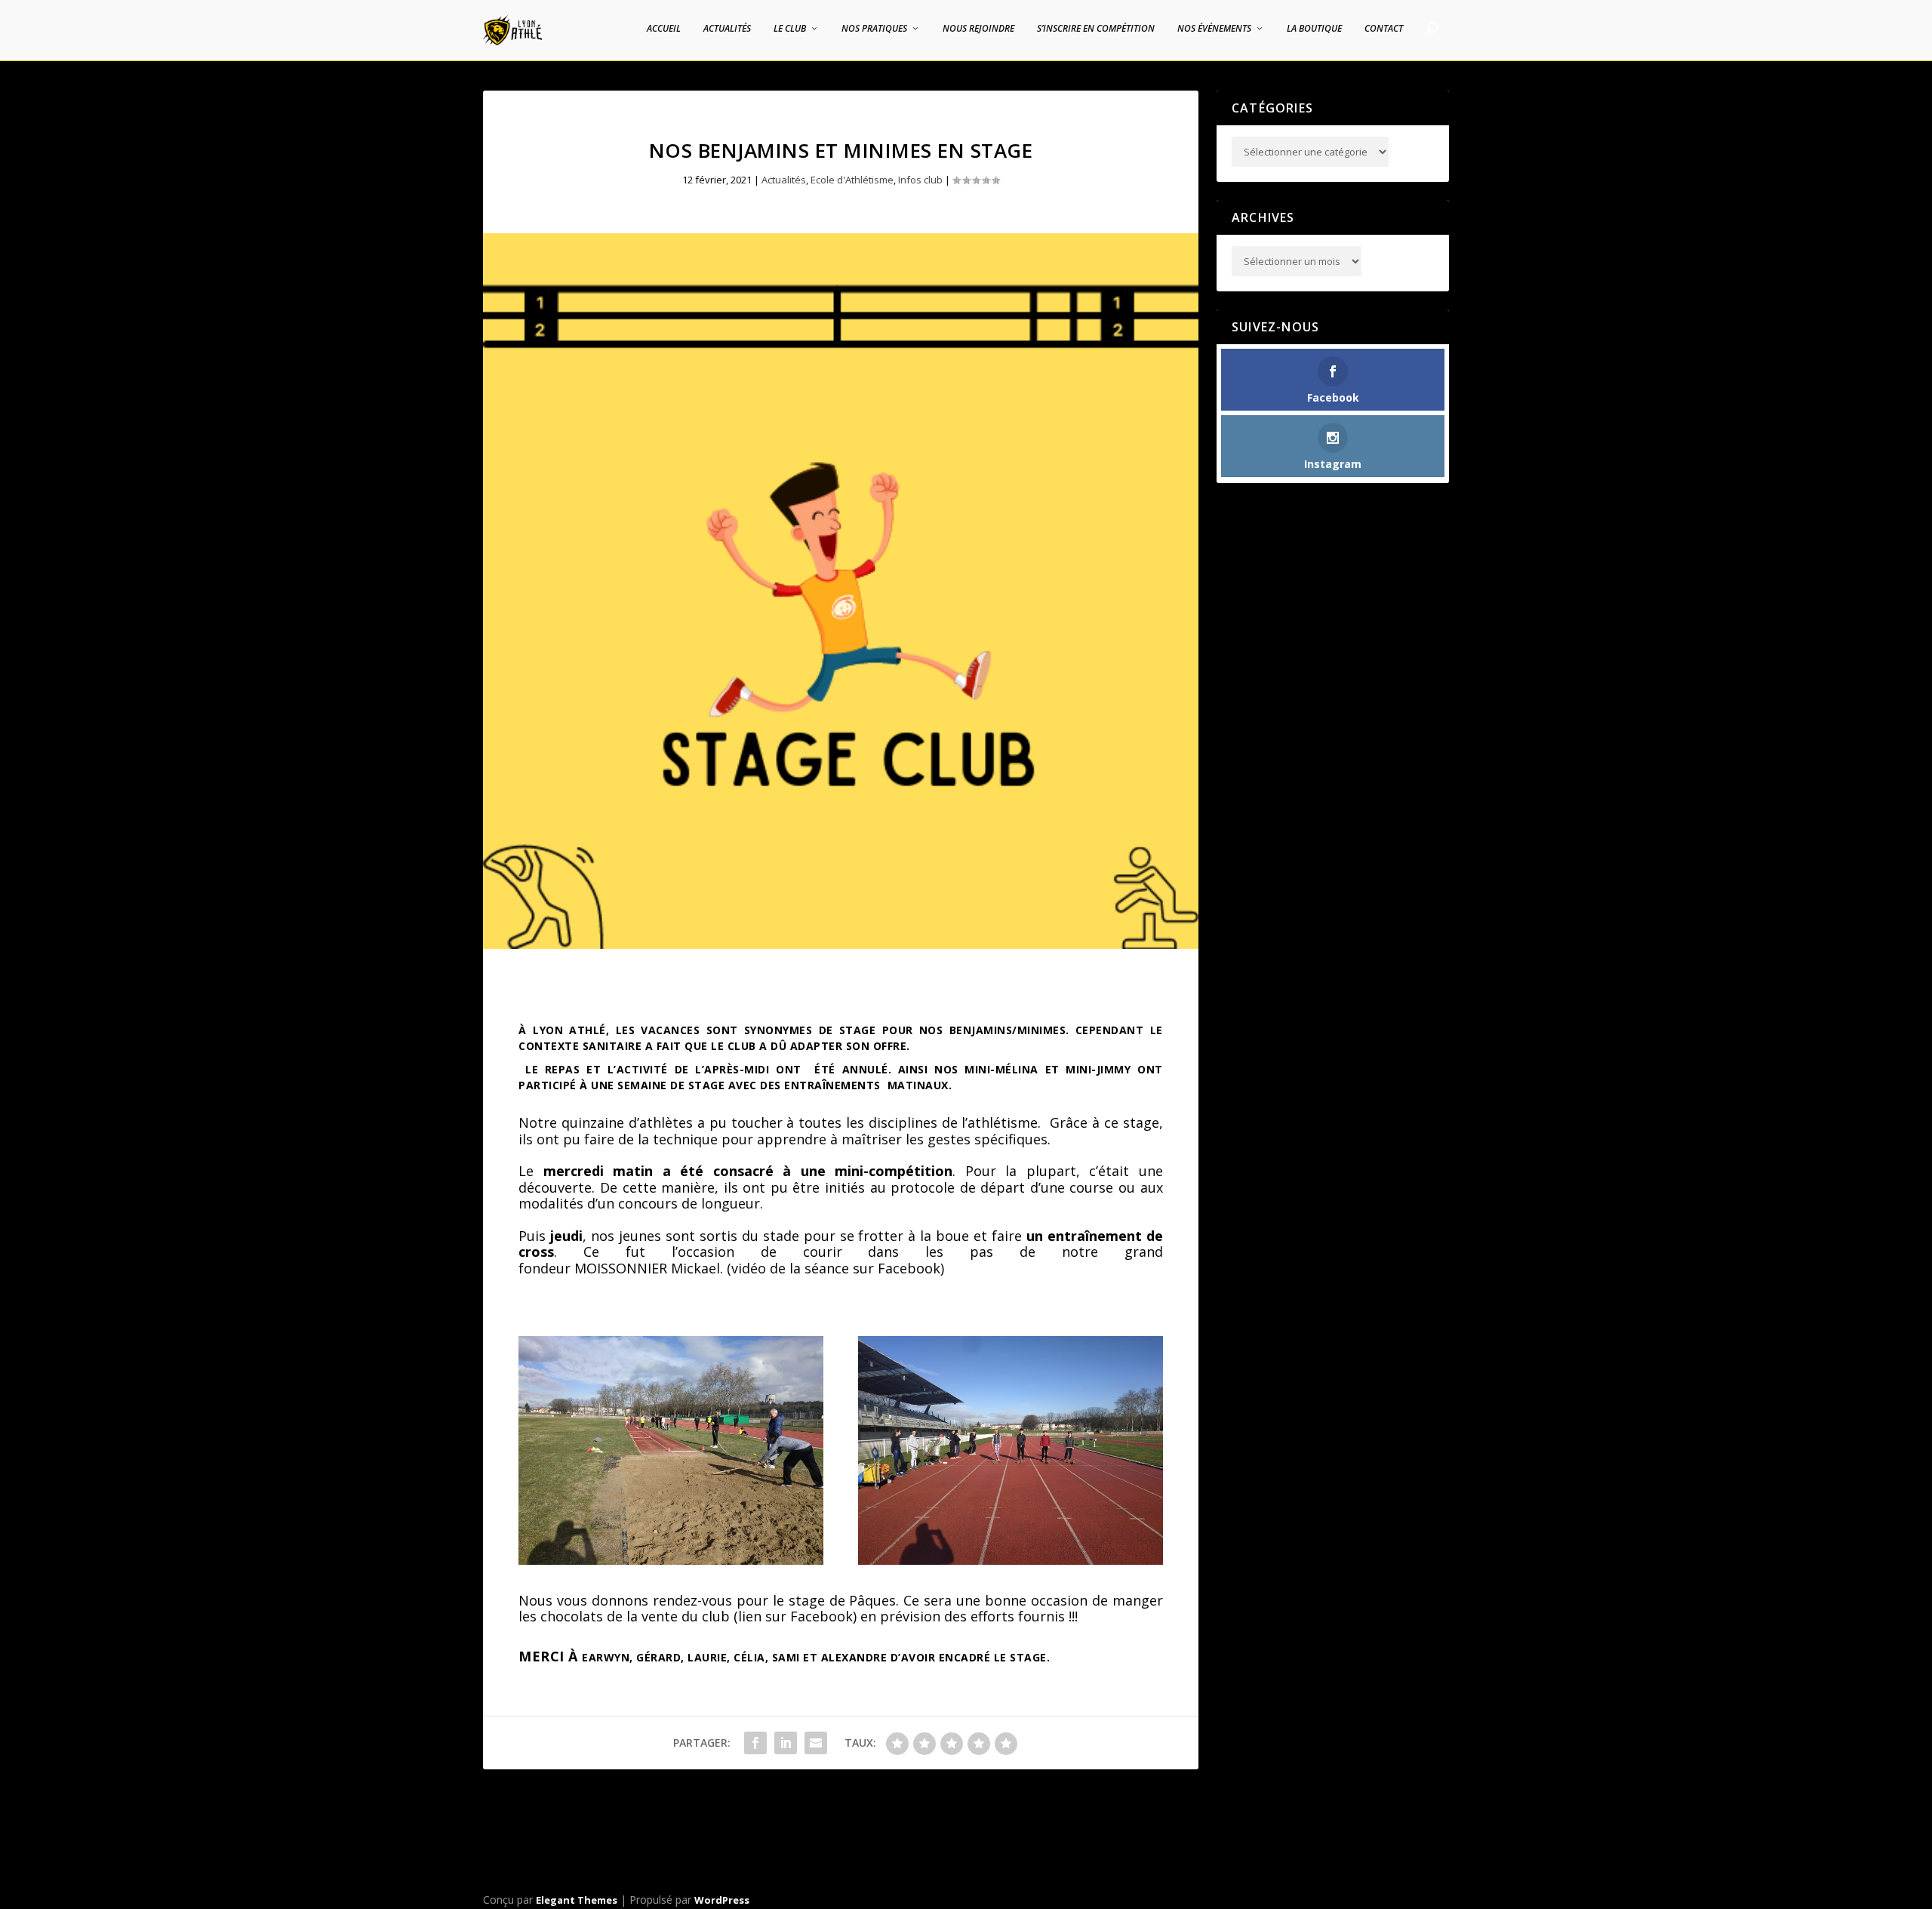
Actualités (727, 29)
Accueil (664, 29)
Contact (1384, 29)
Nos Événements (1214, 29)
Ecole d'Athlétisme (852, 180)
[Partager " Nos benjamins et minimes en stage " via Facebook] (755, 1743)
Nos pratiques (874, 29)
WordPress (722, 1900)
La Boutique (1314, 29)
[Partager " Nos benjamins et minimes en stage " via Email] (816, 1743)
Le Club (790, 29)
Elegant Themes (577, 1900)
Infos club (920, 180)
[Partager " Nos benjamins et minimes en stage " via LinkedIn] (786, 1743)
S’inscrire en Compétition (1096, 29)
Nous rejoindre (978, 29)
